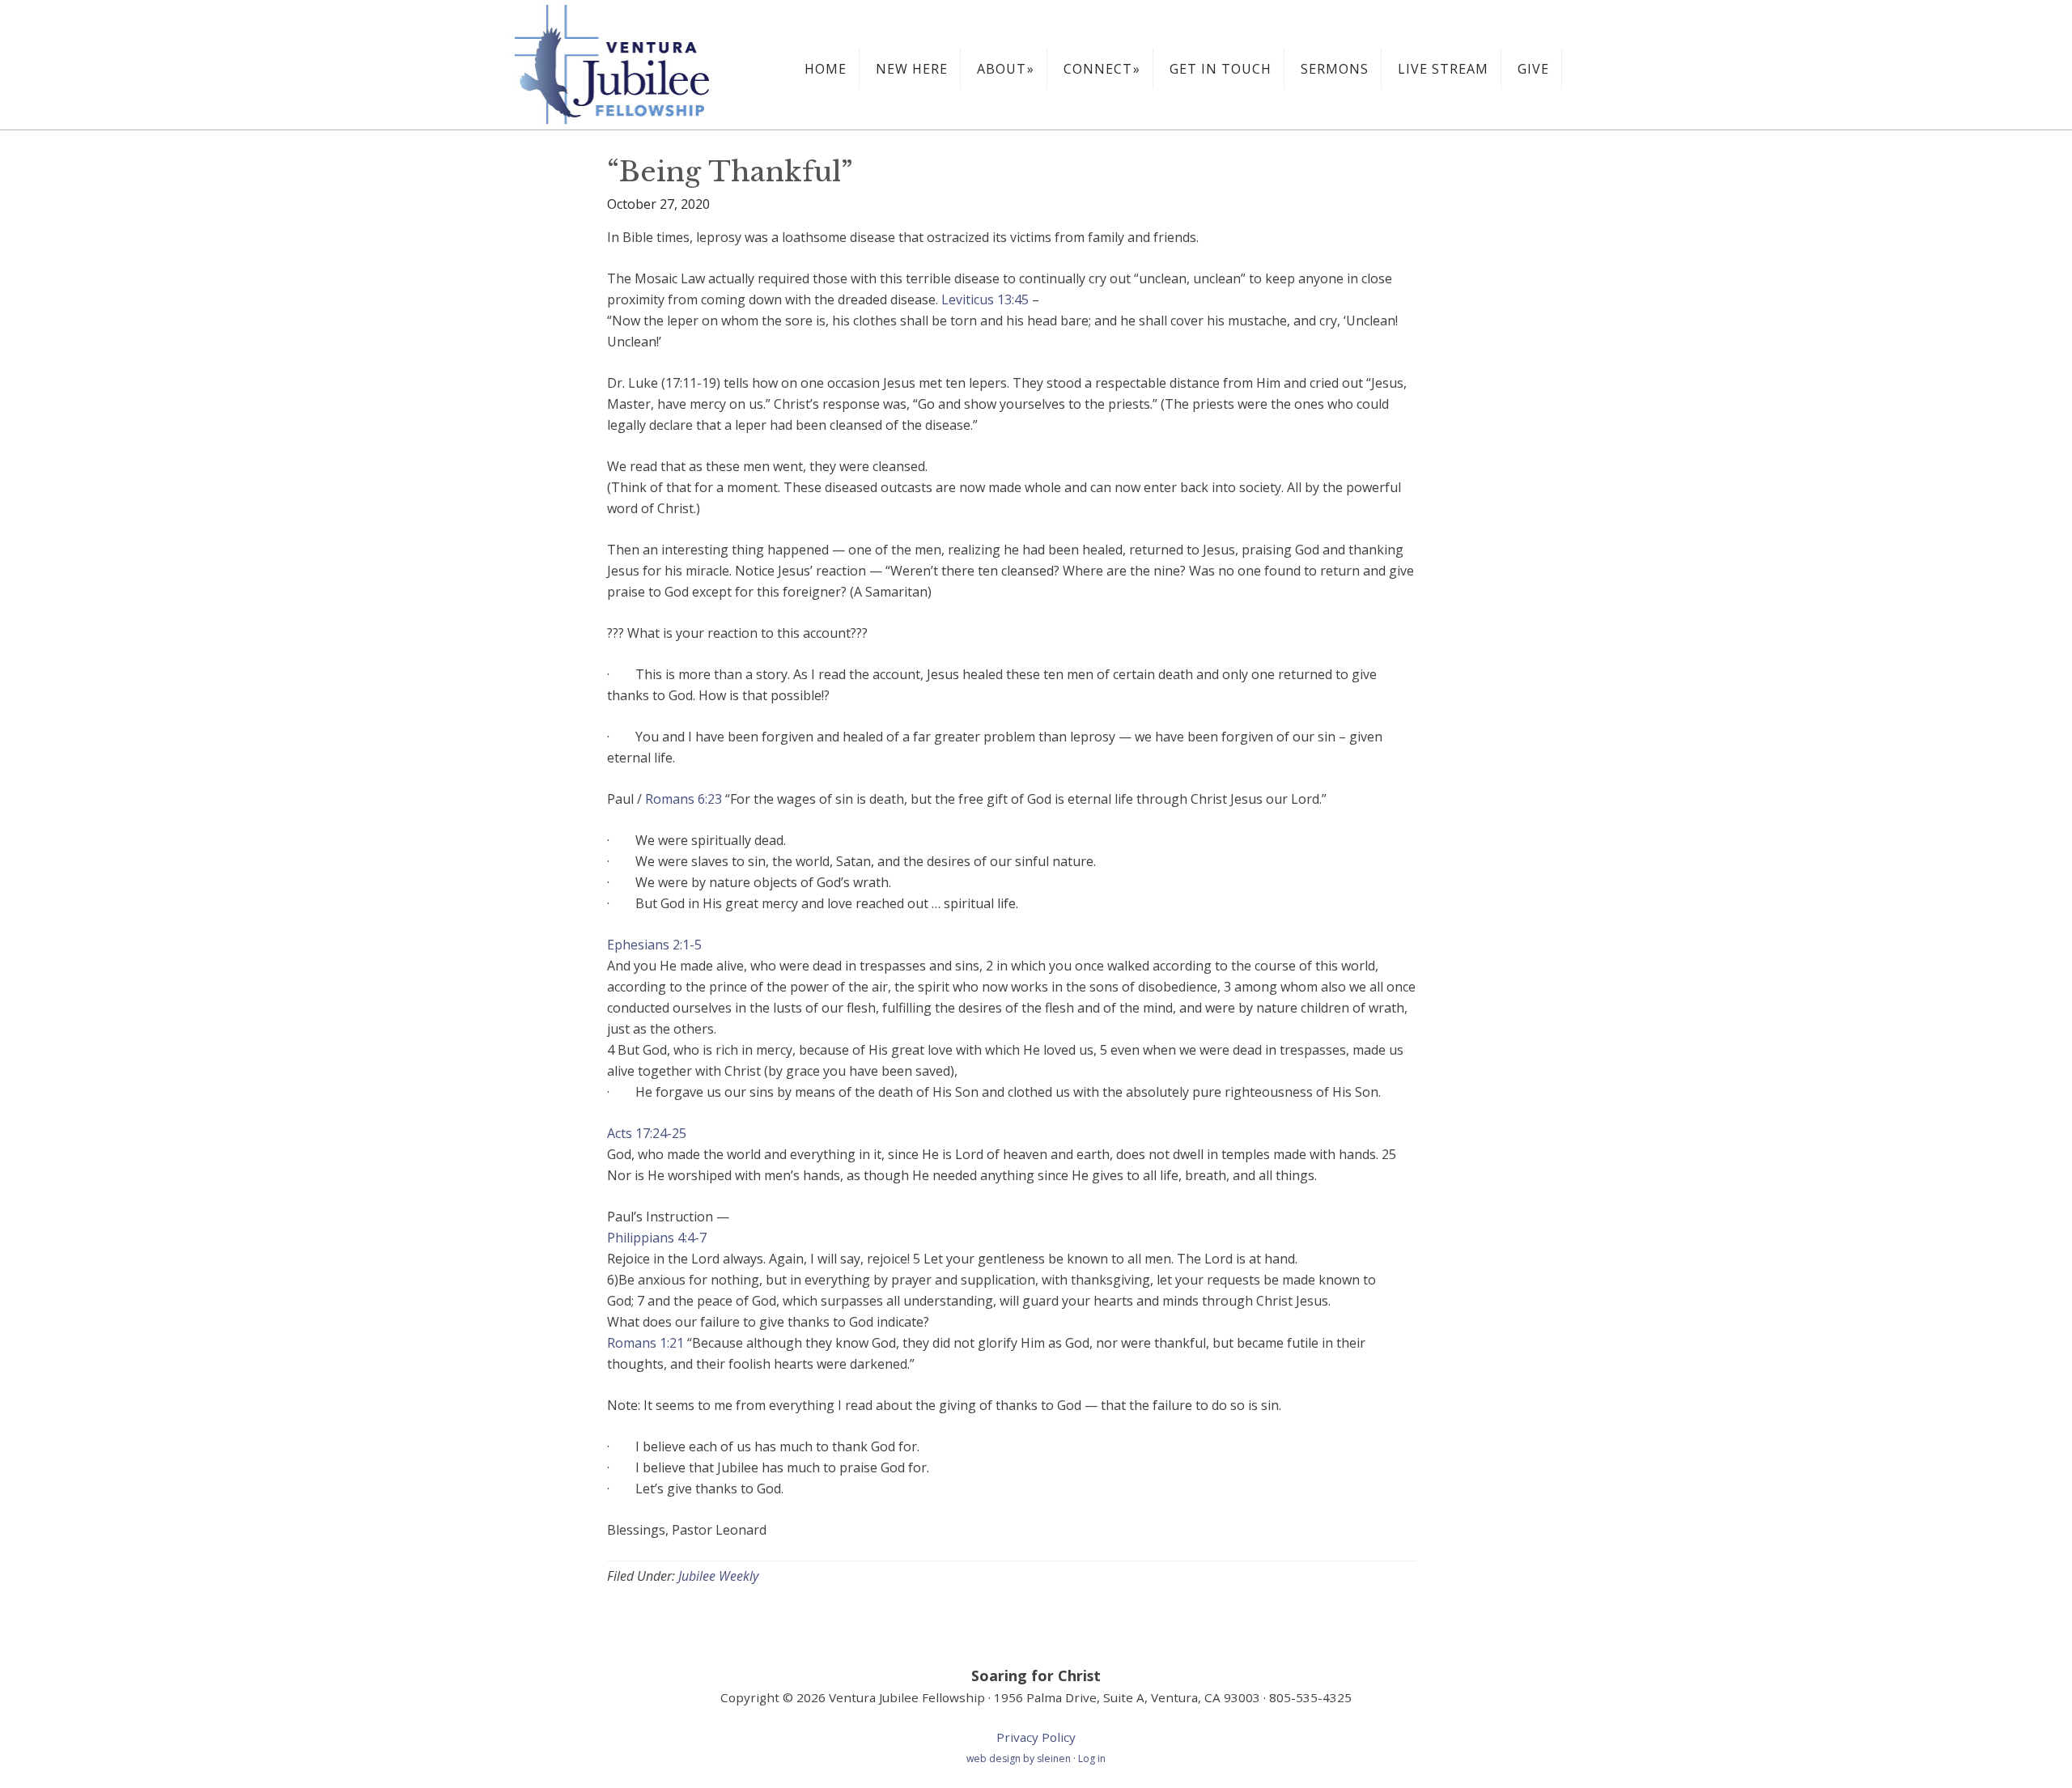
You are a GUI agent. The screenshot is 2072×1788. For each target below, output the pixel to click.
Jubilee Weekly (718, 1576)
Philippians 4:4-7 (657, 1238)
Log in (1092, 1758)
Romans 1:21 (645, 1343)
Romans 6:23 (684, 799)
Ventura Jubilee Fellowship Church (631, 65)
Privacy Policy (1036, 1737)
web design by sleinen (1020, 1758)
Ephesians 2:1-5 (654, 945)
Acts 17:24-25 (647, 1133)
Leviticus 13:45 (985, 299)
